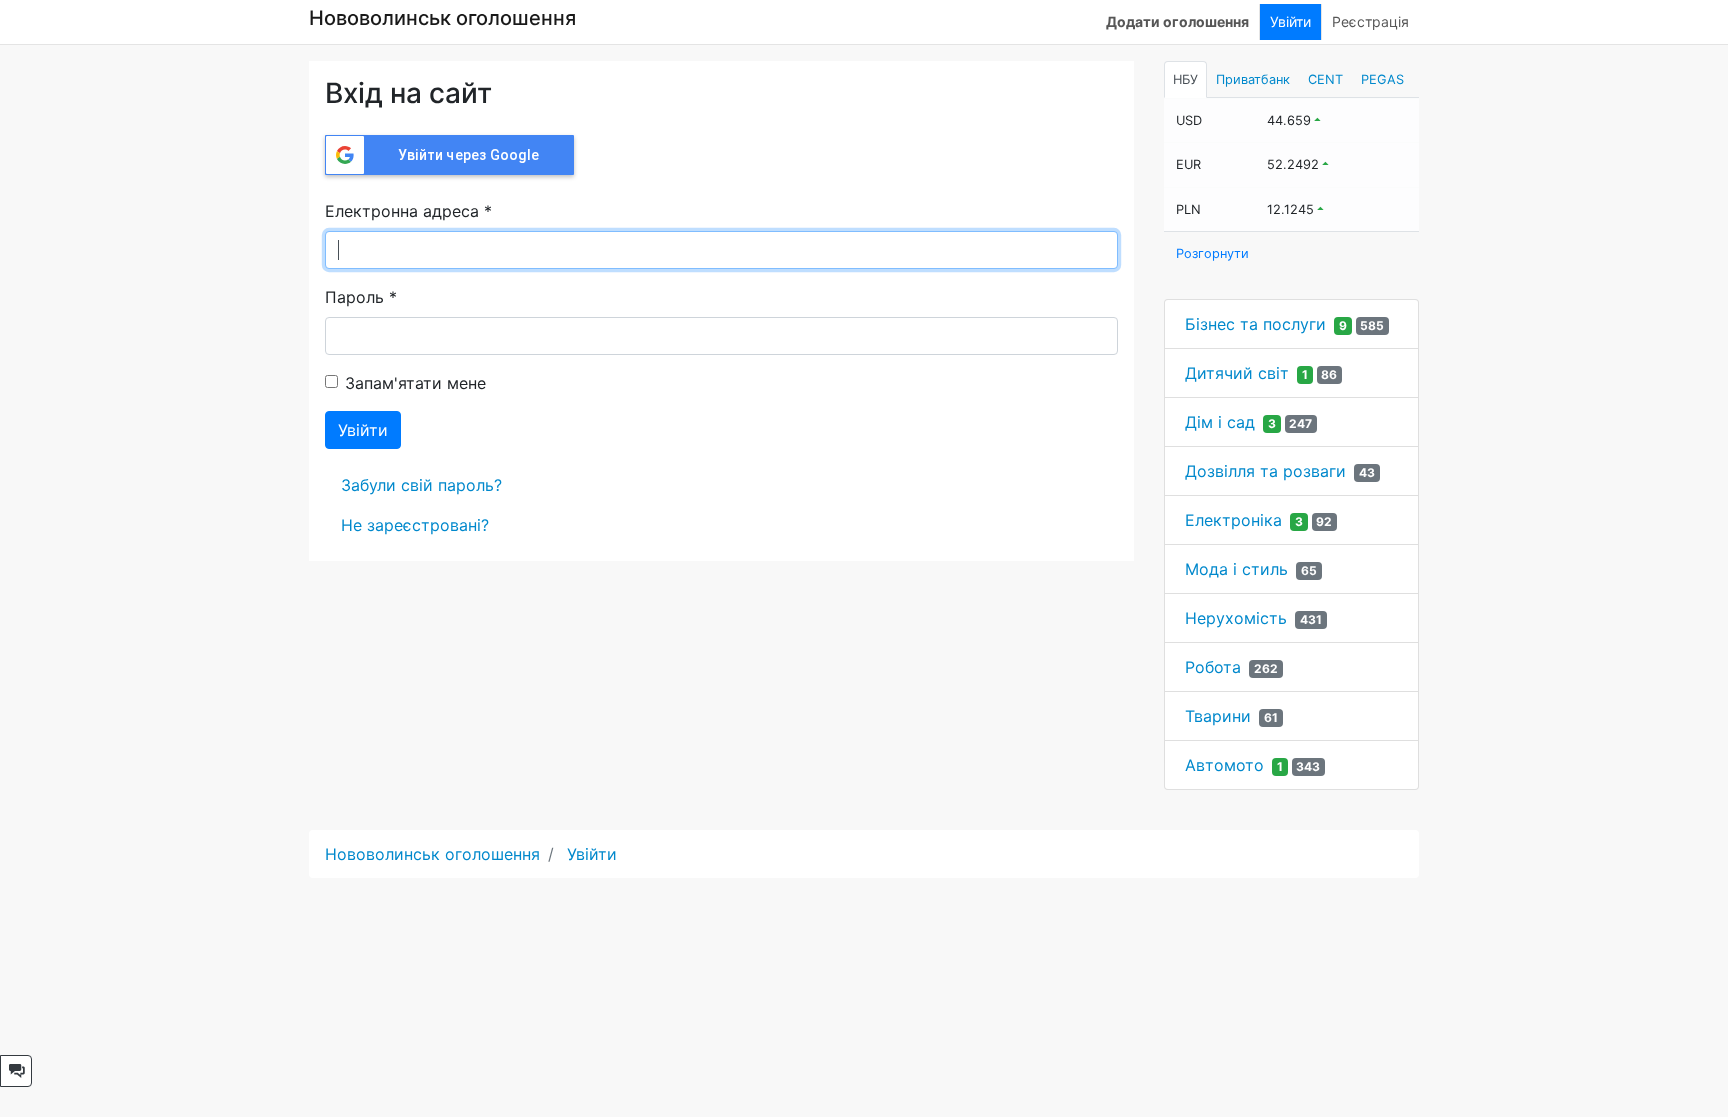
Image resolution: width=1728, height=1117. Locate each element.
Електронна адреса (408, 211)
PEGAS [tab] (1382, 79)
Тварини (1218, 716)
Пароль (361, 297)
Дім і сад (1220, 422)
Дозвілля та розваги (1265, 471)
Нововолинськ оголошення (442, 18)
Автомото (1224, 765)
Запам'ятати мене (415, 383)
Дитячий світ (1237, 373)
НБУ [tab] (1185, 79)
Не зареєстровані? (415, 525)
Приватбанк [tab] (1253, 79)
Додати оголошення (1177, 21)
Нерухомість (1236, 618)
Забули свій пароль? (421, 485)
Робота (1213, 667)
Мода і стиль (1236, 569)
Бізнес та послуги (1255, 324)
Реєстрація (1370, 21)
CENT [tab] (1325, 79)
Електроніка (1233, 520)
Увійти (1290, 21)
